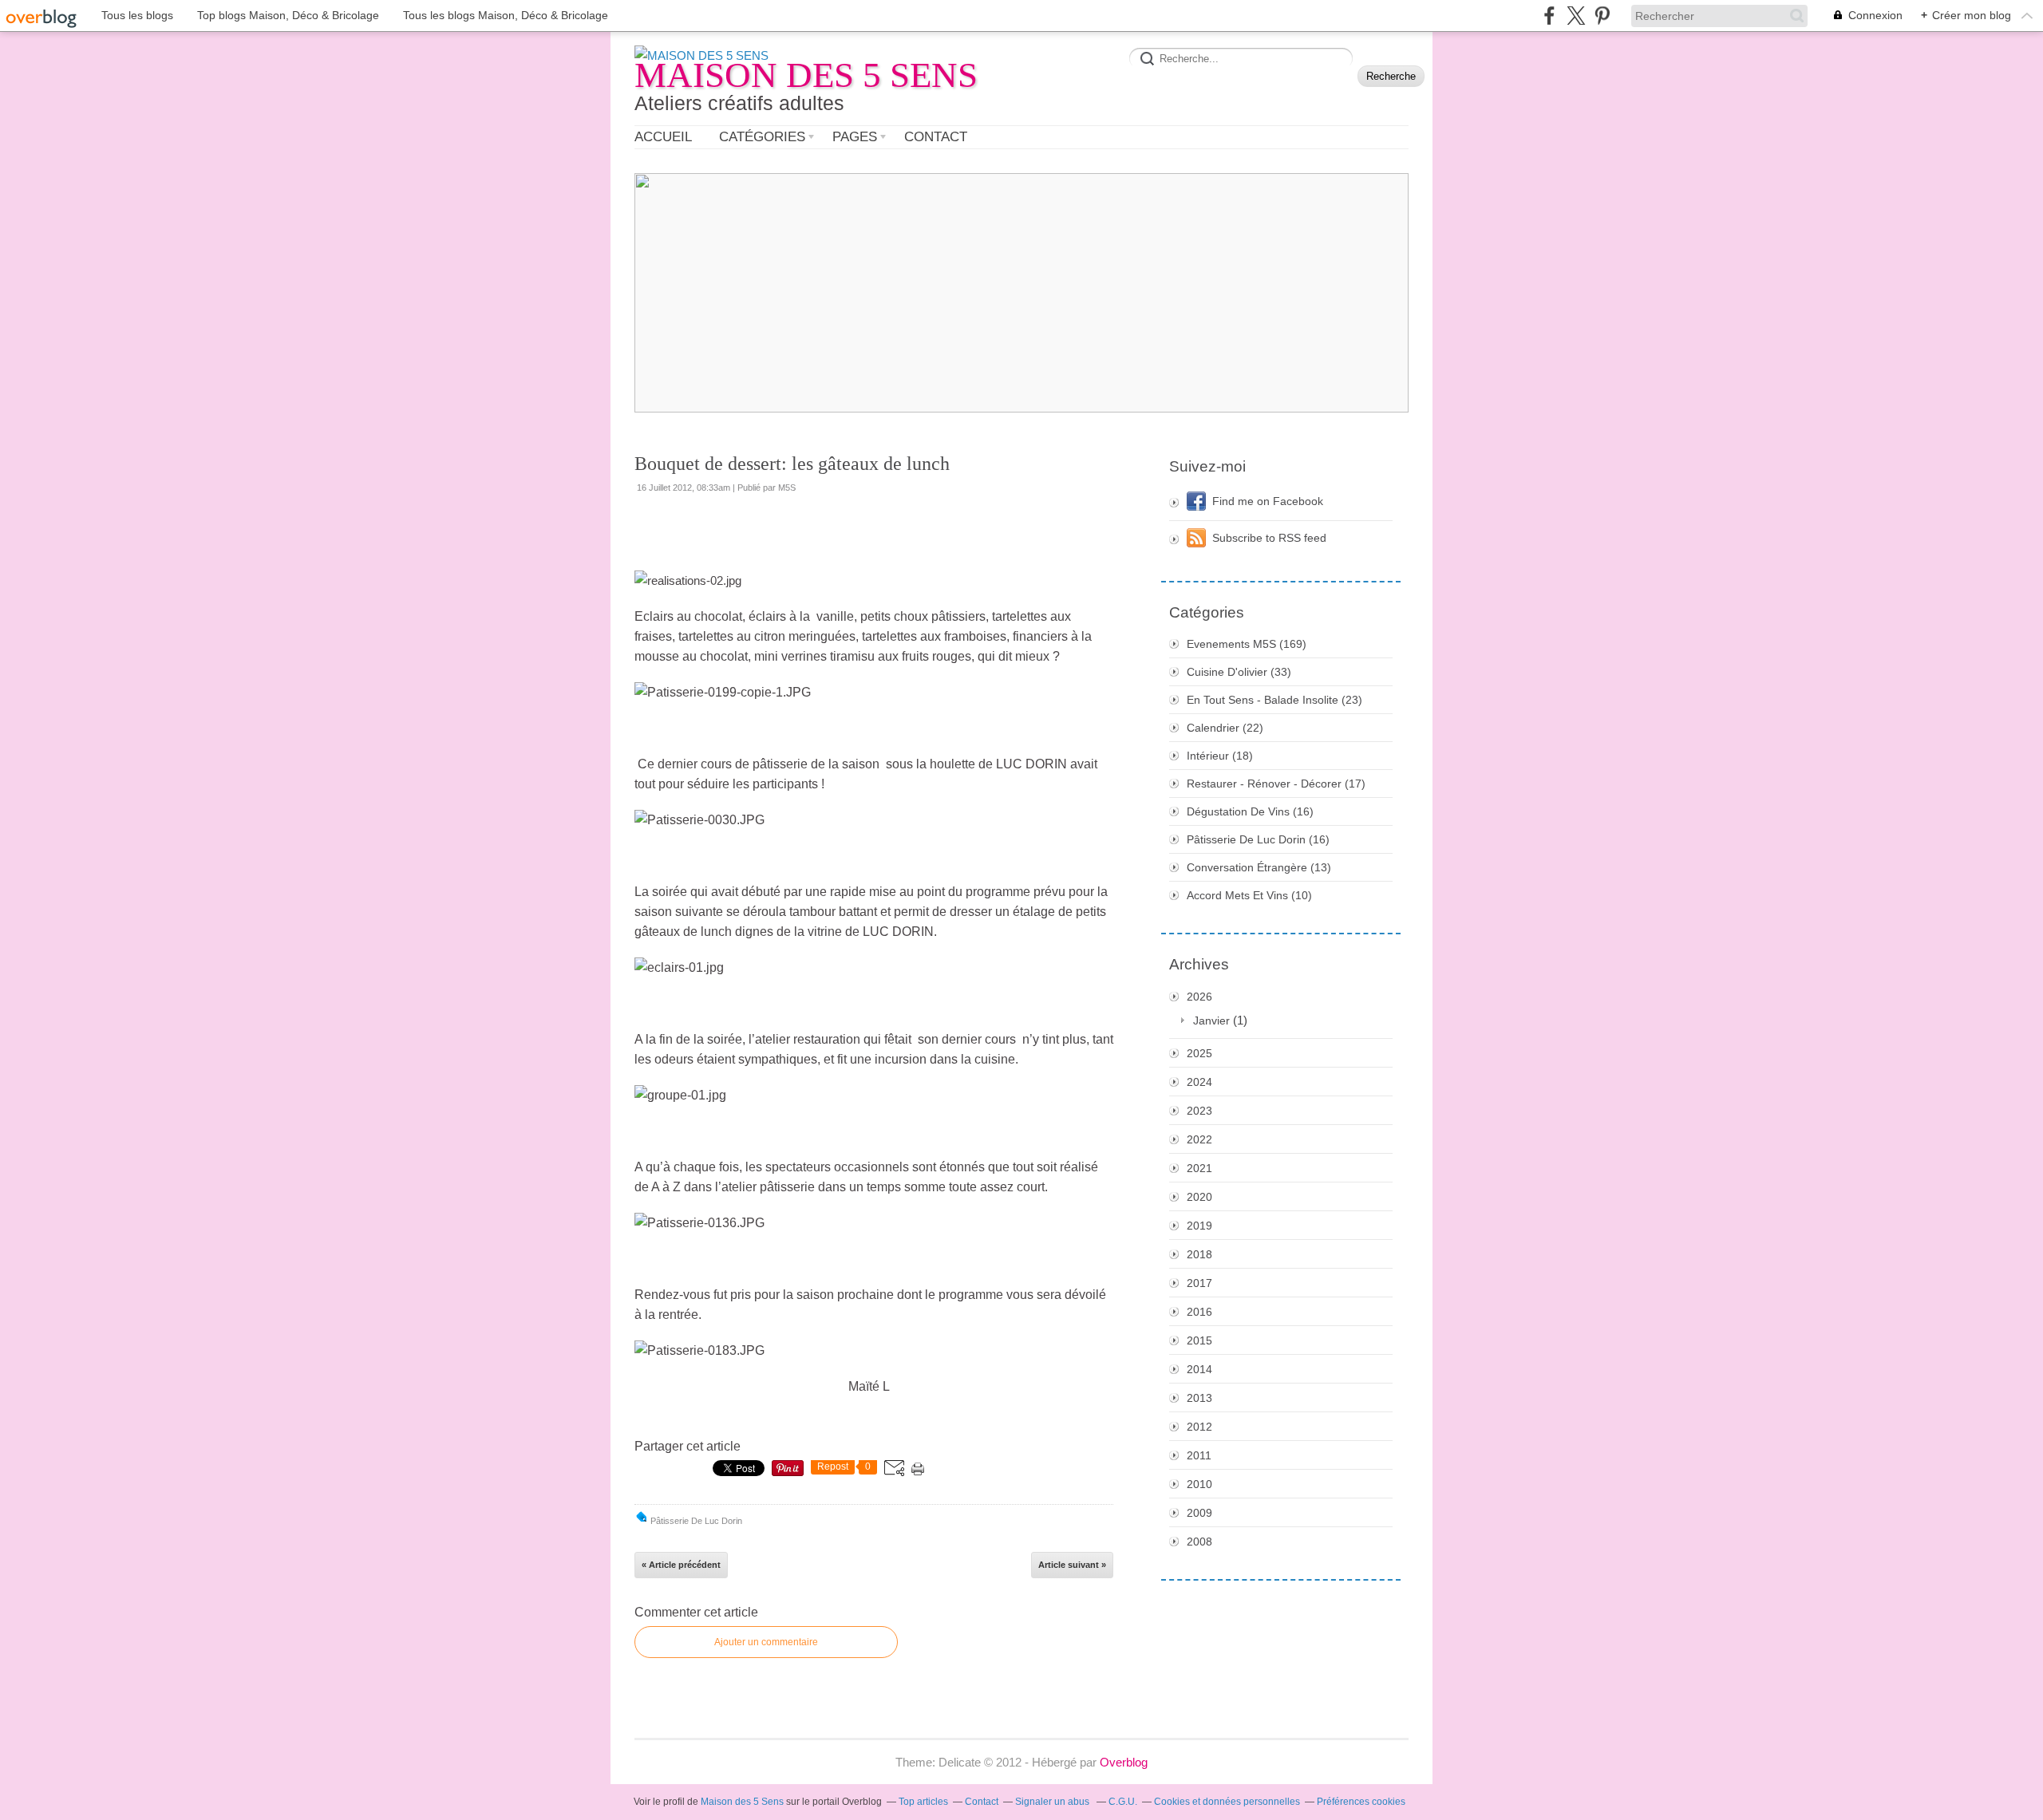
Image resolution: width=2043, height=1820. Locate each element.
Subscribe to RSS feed (1269, 538)
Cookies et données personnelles (1227, 1802)
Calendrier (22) (1225, 728)
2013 (1199, 1398)
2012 (1199, 1427)
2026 (1199, 997)
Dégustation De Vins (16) (1250, 811)
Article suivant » (1072, 1565)
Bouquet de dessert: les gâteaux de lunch (792, 464)
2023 (1199, 1111)
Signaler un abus (1053, 1802)
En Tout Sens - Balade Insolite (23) (1274, 700)
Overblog (1124, 1762)
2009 (1199, 1513)
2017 (1199, 1283)
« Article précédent (681, 1565)
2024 (1199, 1082)
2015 (1199, 1340)
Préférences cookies (1361, 1802)
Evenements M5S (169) (1247, 644)
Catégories (762, 137)
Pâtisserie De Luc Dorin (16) (1258, 839)
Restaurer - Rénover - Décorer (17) (1276, 784)
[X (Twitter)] (1576, 16)
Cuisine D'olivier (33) (1239, 672)
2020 (1199, 1197)
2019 (1199, 1226)
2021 (1199, 1168)
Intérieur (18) (1220, 756)
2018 (1199, 1254)
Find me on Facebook (1268, 501)
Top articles (923, 1802)
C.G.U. (1123, 1802)
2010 (1199, 1484)
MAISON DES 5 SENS (806, 75)
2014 (1199, 1369)
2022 (1199, 1139)
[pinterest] (1602, 16)
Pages (855, 137)
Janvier (1211, 1021)
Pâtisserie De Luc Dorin (696, 1521)
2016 (1199, 1312)
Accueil (663, 137)
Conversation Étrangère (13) (1259, 867)
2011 (1199, 1455)
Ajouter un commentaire (766, 1642)
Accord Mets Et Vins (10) (1249, 895)
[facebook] (1549, 16)
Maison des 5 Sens (742, 1802)
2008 (1199, 1542)
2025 (1199, 1053)
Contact (936, 137)
